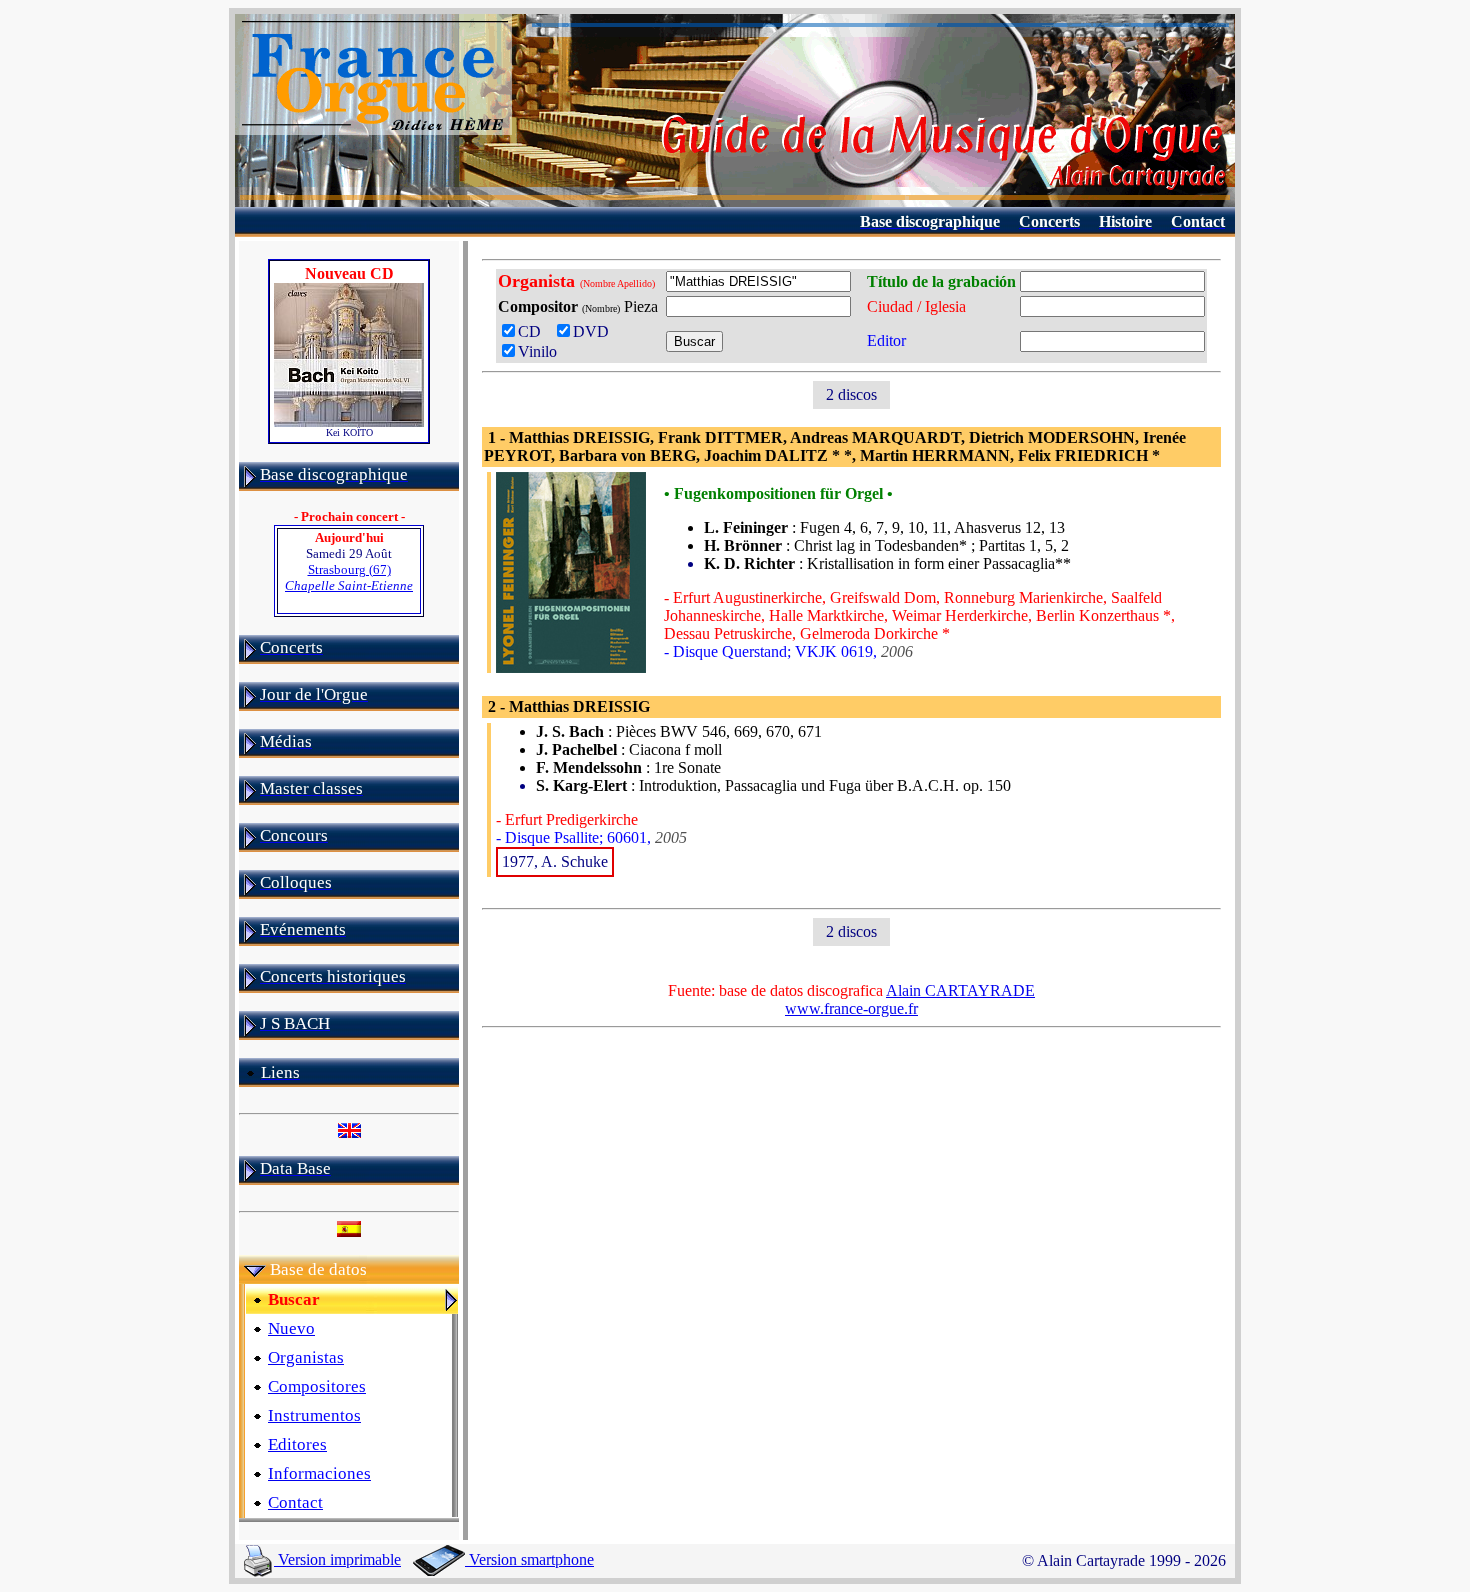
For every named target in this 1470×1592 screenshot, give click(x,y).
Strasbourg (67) (349, 577)
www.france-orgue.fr (851, 1008)
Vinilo (537, 351)
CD (533, 331)
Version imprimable (337, 1559)
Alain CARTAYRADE (960, 990)
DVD (595, 331)
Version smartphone (529, 1559)
